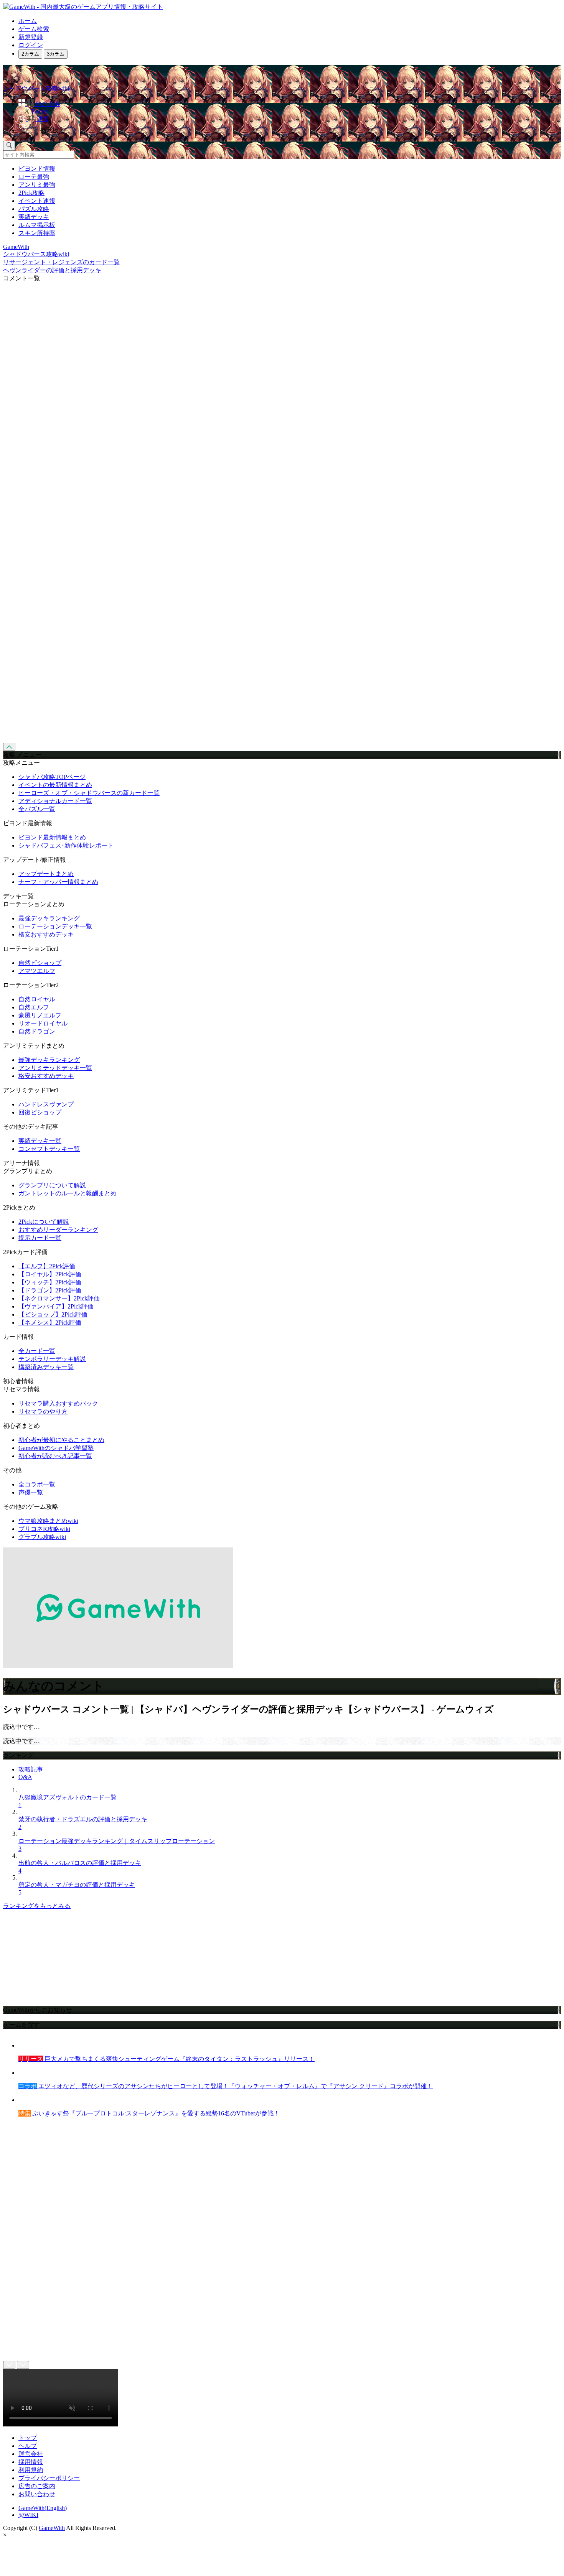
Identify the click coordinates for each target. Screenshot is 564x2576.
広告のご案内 (37, 2486)
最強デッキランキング (49, 918)
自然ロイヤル (37, 999)
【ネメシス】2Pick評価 (50, 1323)
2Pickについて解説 (44, 1222)
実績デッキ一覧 (40, 1141)
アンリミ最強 (37, 185)
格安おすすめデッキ (46, 934)
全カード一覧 (37, 1351)
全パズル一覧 (37, 809)
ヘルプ (28, 2446)
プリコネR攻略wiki (44, 1529)
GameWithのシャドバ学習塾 (56, 1448)
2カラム (30, 54)
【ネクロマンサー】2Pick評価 (59, 1298)
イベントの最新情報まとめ (55, 785)
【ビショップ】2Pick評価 (53, 1314)
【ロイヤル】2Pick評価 (50, 1274)
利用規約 (31, 2470)
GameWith (52, 2528)
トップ (28, 2438)
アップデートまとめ (46, 874)
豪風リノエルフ (40, 1015)
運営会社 (31, 2454)
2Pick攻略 (31, 193)
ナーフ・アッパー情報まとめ (58, 882)
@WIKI (28, 2515)
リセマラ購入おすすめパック (58, 1403)
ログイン (31, 45)
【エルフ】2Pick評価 (47, 1266)
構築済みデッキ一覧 (46, 1367)
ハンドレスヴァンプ (46, 1104)
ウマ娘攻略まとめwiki (48, 1521)
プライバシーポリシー (49, 2478)
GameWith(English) (43, 2508)
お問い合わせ (37, 2494)
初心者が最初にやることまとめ (61, 1440)
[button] (290, 129)
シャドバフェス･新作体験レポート (66, 845)
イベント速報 (37, 201)
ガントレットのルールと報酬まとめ (68, 1193)
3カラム (56, 54)
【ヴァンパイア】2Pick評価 (56, 1306)
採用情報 (31, 2462)
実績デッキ (34, 217)
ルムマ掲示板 (37, 225)
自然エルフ (34, 1007)
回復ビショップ (40, 1112)
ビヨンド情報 (37, 169)
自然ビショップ (40, 963)
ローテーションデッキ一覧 (55, 926)
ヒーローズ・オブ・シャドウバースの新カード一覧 (89, 793)
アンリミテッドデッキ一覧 (55, 1068)
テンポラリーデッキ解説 (52, 1359)
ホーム (28, 21)
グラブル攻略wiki (42, 1537)
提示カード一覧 (40, 1238)
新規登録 (31, 37)
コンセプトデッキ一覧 (49, 1149)
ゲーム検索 (34, 29)
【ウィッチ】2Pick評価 (50, 1282)
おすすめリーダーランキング (58, 1230)
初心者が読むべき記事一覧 (55, 1456)
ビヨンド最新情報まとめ (52, 837)
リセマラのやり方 (43, 1411)
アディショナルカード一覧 (55, 801)
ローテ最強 (34, 177)
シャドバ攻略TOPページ (52, 777)
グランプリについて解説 (52, 1185)
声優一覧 (31, 1492)
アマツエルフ (37, 971)
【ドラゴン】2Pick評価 (50, 1290)
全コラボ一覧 (37, 1484)
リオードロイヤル (43, 1023)
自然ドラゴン (37, 1031)
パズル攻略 (34, 209)
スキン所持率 (37, 233)
